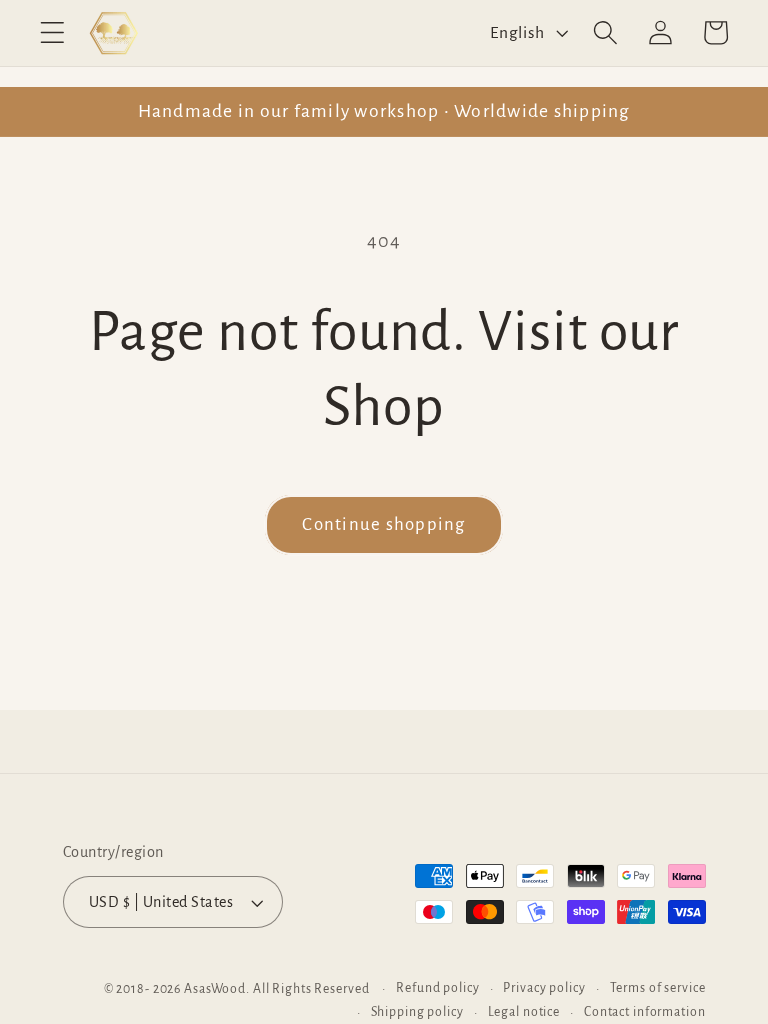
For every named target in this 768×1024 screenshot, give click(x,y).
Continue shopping (383, 524)
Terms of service (658, 988)
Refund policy (437, 988)
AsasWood (215, 989)
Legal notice (524, 1012)
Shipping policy (417, 1012)
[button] (52, 32)
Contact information (645, 1012)
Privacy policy (544, 988)
